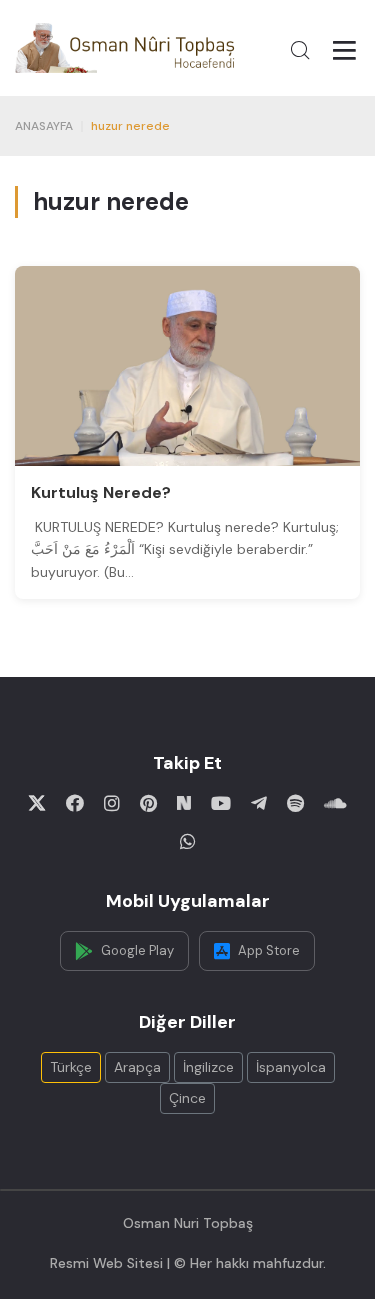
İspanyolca (291, 1067)
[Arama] (300, 50)
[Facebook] (75, 803)
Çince (187, 1098)
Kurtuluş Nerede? (101, 492)
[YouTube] (221, 803)
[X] (37, 803)
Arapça (137, 1067)
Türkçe (71, 1067)
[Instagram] (112, 803)
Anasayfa (44, 126)
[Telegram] (259, 803)
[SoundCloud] (335, 803)
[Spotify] (295, 803)
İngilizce (208, 1067)
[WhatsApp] (188, 841)
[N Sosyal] (184, 803)
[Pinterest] (148, 803)
